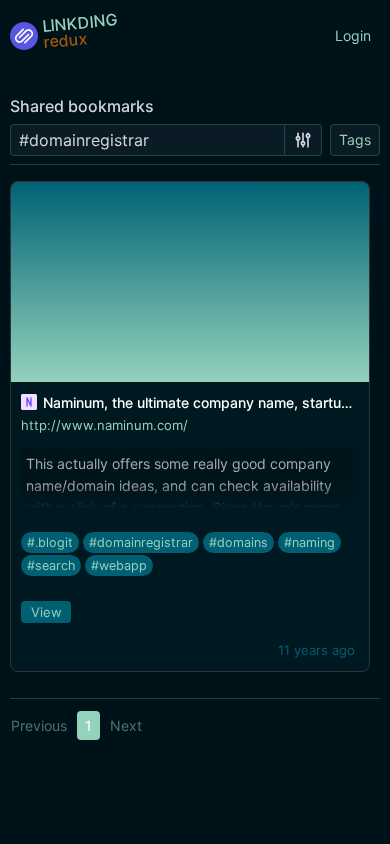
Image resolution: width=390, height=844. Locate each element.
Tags (355, 139)
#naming (309, 542)
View (46, 612)
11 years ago (316, 650)
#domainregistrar (141, 542)
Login (353, 35)
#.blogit (50, 542)
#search (51, 565)
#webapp (119, 565)
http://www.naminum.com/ (104, 425)
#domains (238, 542)
